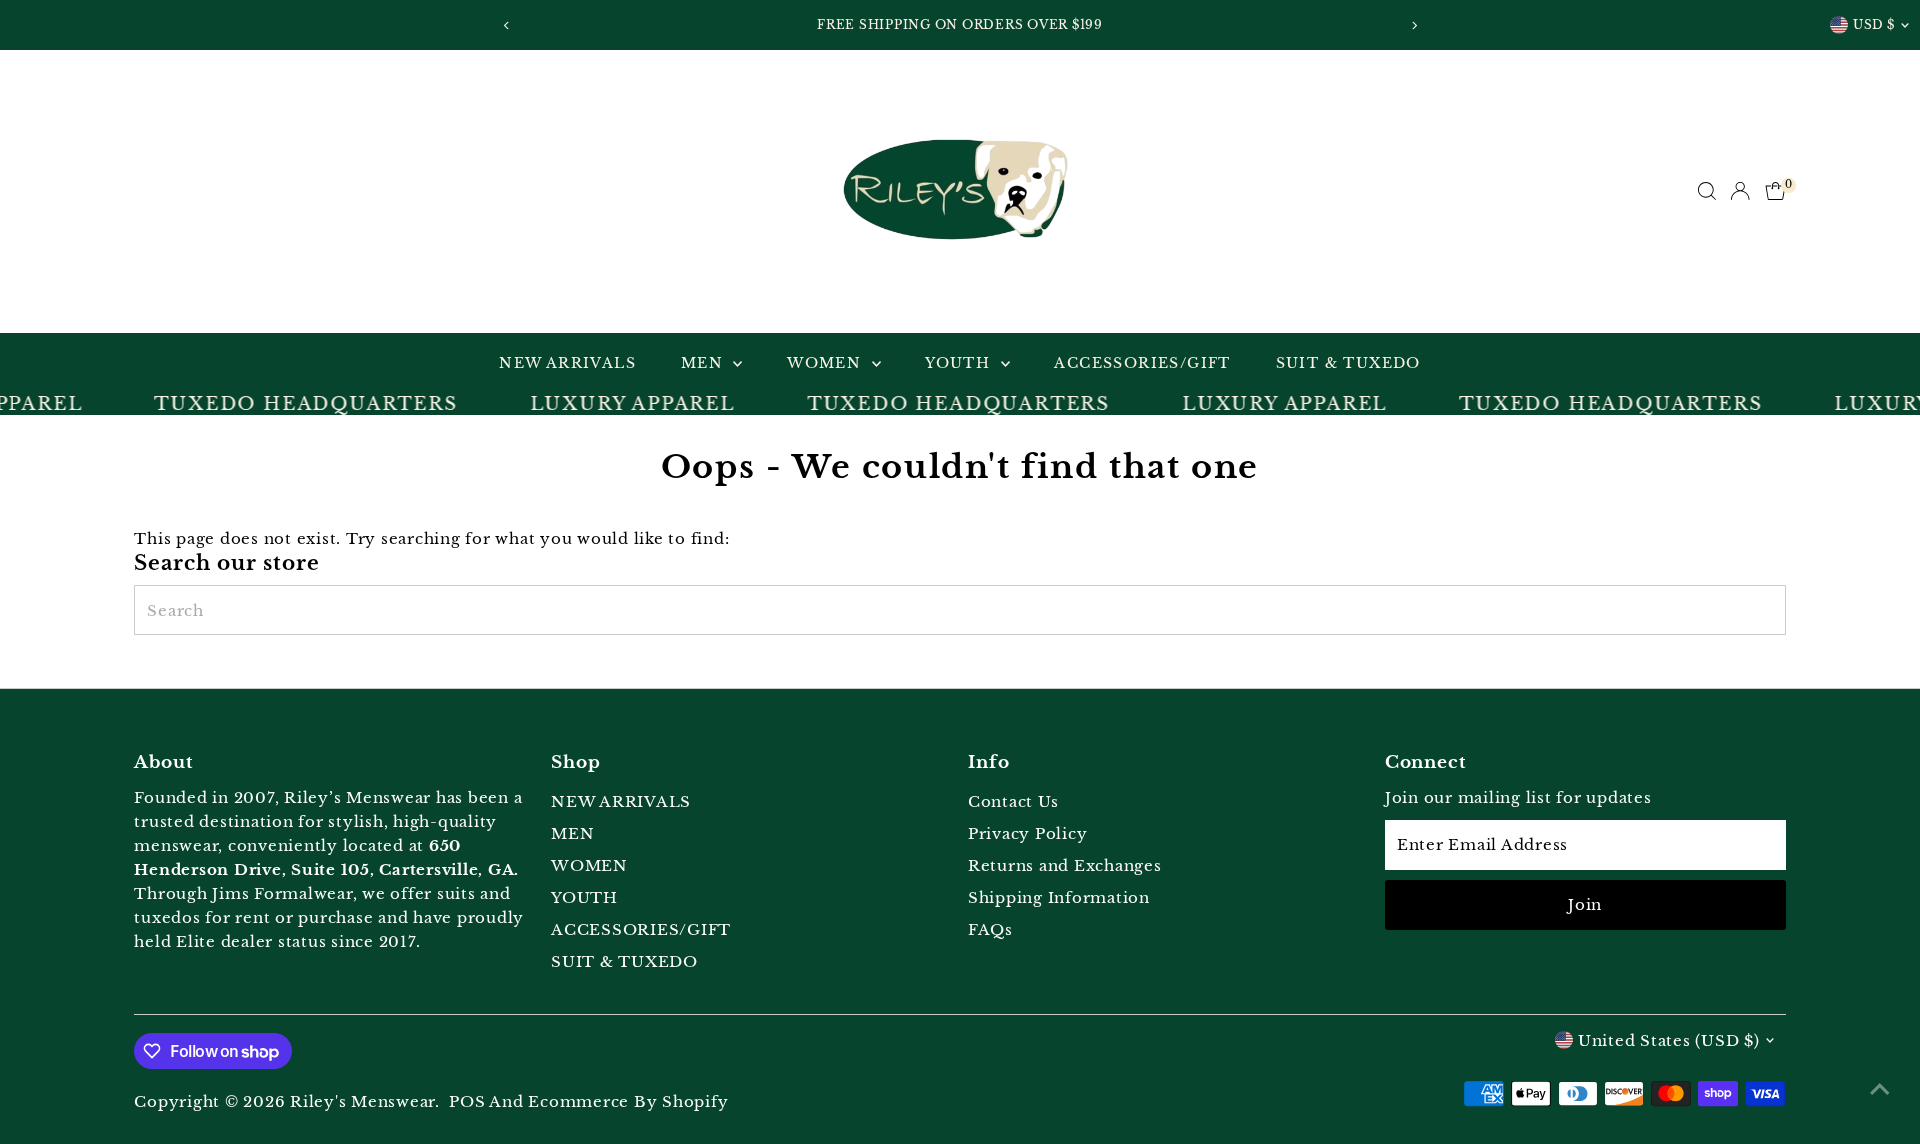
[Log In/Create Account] (1740, 191)
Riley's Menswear (362, 1101)
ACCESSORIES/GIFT (1142, 363)
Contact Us (1013, 801)
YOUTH (960, 363)
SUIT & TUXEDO (1348, 363)
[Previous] (506, 25)
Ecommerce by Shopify (628, 1101)
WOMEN (826, 363)
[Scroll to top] (1880, 1089)
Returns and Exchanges (1065, 865)
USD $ (1874, 24)
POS (467, 1101)
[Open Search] (1707, 191)
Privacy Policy (1028, 833)
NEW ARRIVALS (567, 363)
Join (1585, 904)
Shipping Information (1059, 897)
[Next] (1413, 25)
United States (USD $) (1669, 1040)
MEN (705, 363)
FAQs (990, 929)
